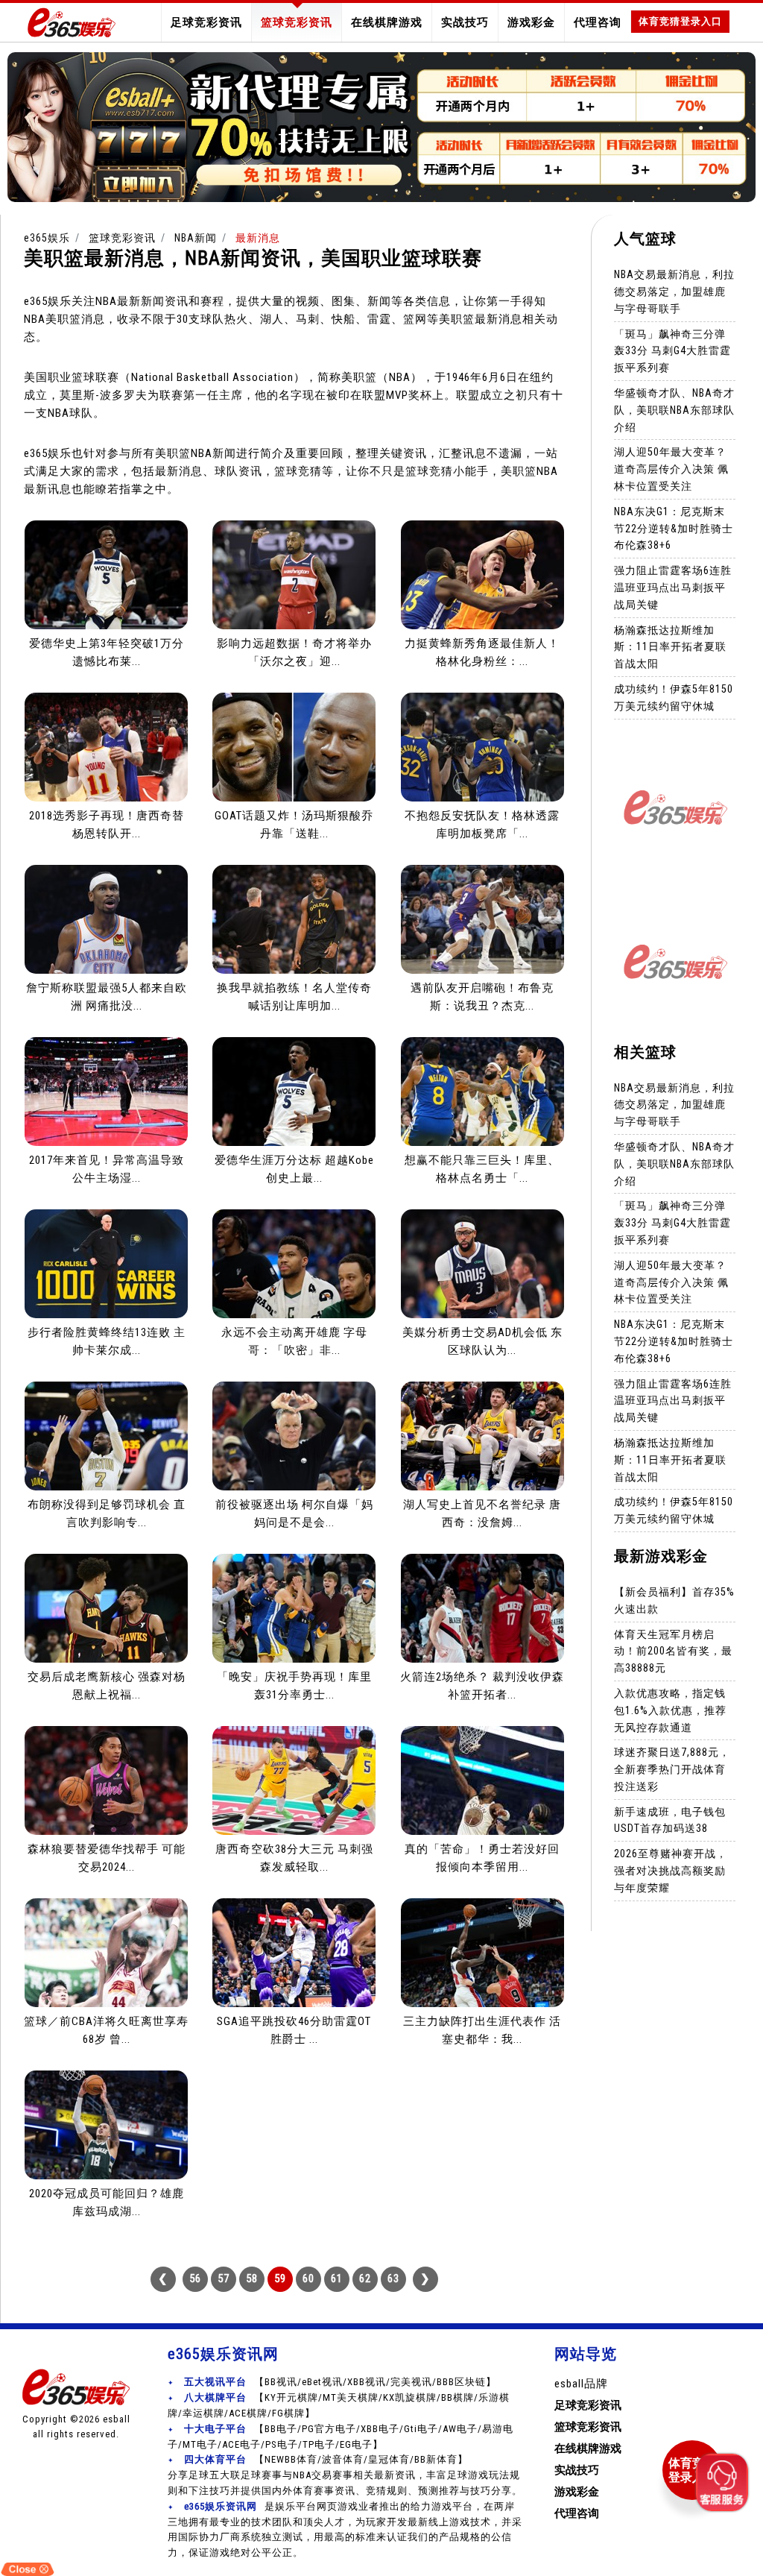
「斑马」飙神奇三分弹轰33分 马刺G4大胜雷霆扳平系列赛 (672, 351)
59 (280, 2279)
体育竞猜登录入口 (680, 21)
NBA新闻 (196, 238)
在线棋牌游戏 (387, 22)
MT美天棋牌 (351, 2397)
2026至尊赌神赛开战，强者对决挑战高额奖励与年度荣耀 (671, 1871)
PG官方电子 (329, 2429)
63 (393, 2279)
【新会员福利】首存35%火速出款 (674, 1600)
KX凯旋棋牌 (410, 2397)
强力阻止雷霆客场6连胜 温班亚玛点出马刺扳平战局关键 (673, 588)
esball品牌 (581, 2384)
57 (224, 2279)
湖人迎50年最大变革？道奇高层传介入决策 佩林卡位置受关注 (671, 469)
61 (337, 2279)
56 (195, 2279)
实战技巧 (465, 22)
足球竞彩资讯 (206, 22)
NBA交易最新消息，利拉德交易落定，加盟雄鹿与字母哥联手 (674, 292)
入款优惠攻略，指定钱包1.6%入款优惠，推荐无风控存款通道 (670, 1710)
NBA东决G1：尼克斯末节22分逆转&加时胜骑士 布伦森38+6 (674, 529)
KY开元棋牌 (291, 2397)
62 (365, 2279)
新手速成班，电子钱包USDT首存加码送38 (670, 1820)
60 (308, 2279)
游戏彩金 (531, 22)
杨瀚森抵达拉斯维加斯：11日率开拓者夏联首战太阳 (670, 647)
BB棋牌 (458, 2397)
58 (252, 2279)
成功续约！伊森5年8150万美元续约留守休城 (674, 697)
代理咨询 (598, 22)
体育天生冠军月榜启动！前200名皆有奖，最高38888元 (673, 1651)
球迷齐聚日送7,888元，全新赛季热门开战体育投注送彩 (672, 1769)
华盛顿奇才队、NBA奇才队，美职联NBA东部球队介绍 (674, 410)
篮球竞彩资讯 (297, 22)
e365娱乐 (47, 238)
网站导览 (586, 2354)
